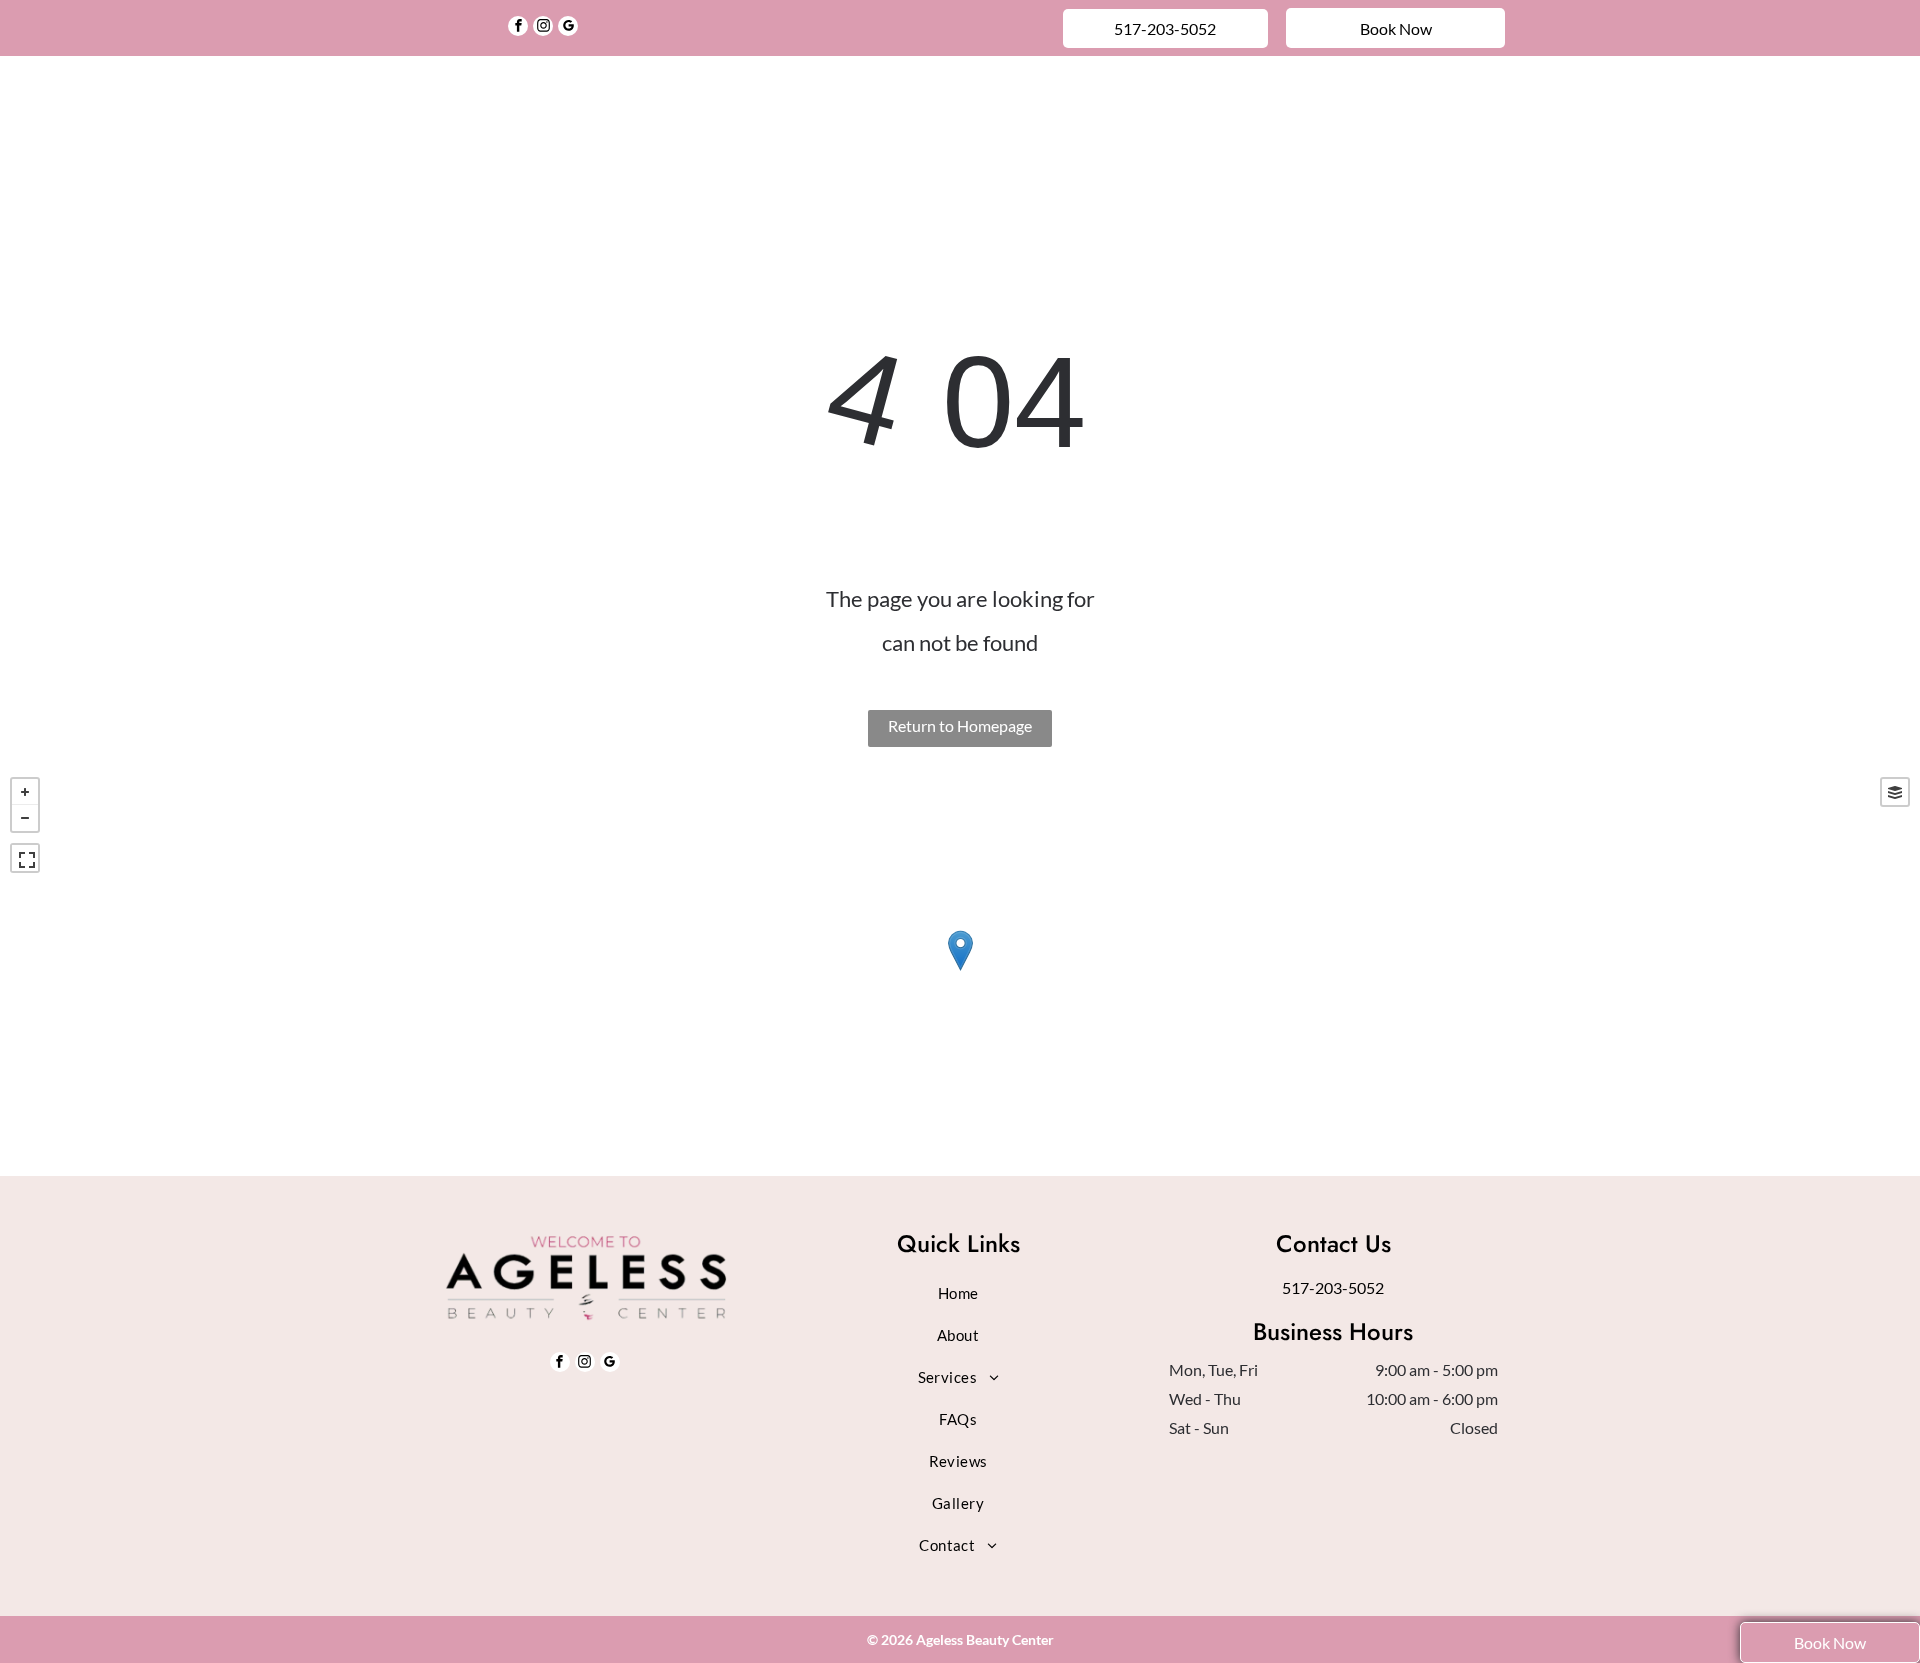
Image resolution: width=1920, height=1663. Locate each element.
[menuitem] (622, 103)
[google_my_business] (568, 28)
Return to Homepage (960, 725)
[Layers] (1895, 792)
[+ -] (960, 971)
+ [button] (25, 792)
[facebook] (518, 28)
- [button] (25, 818)
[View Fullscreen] (25, 858)
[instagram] (543, 28)
